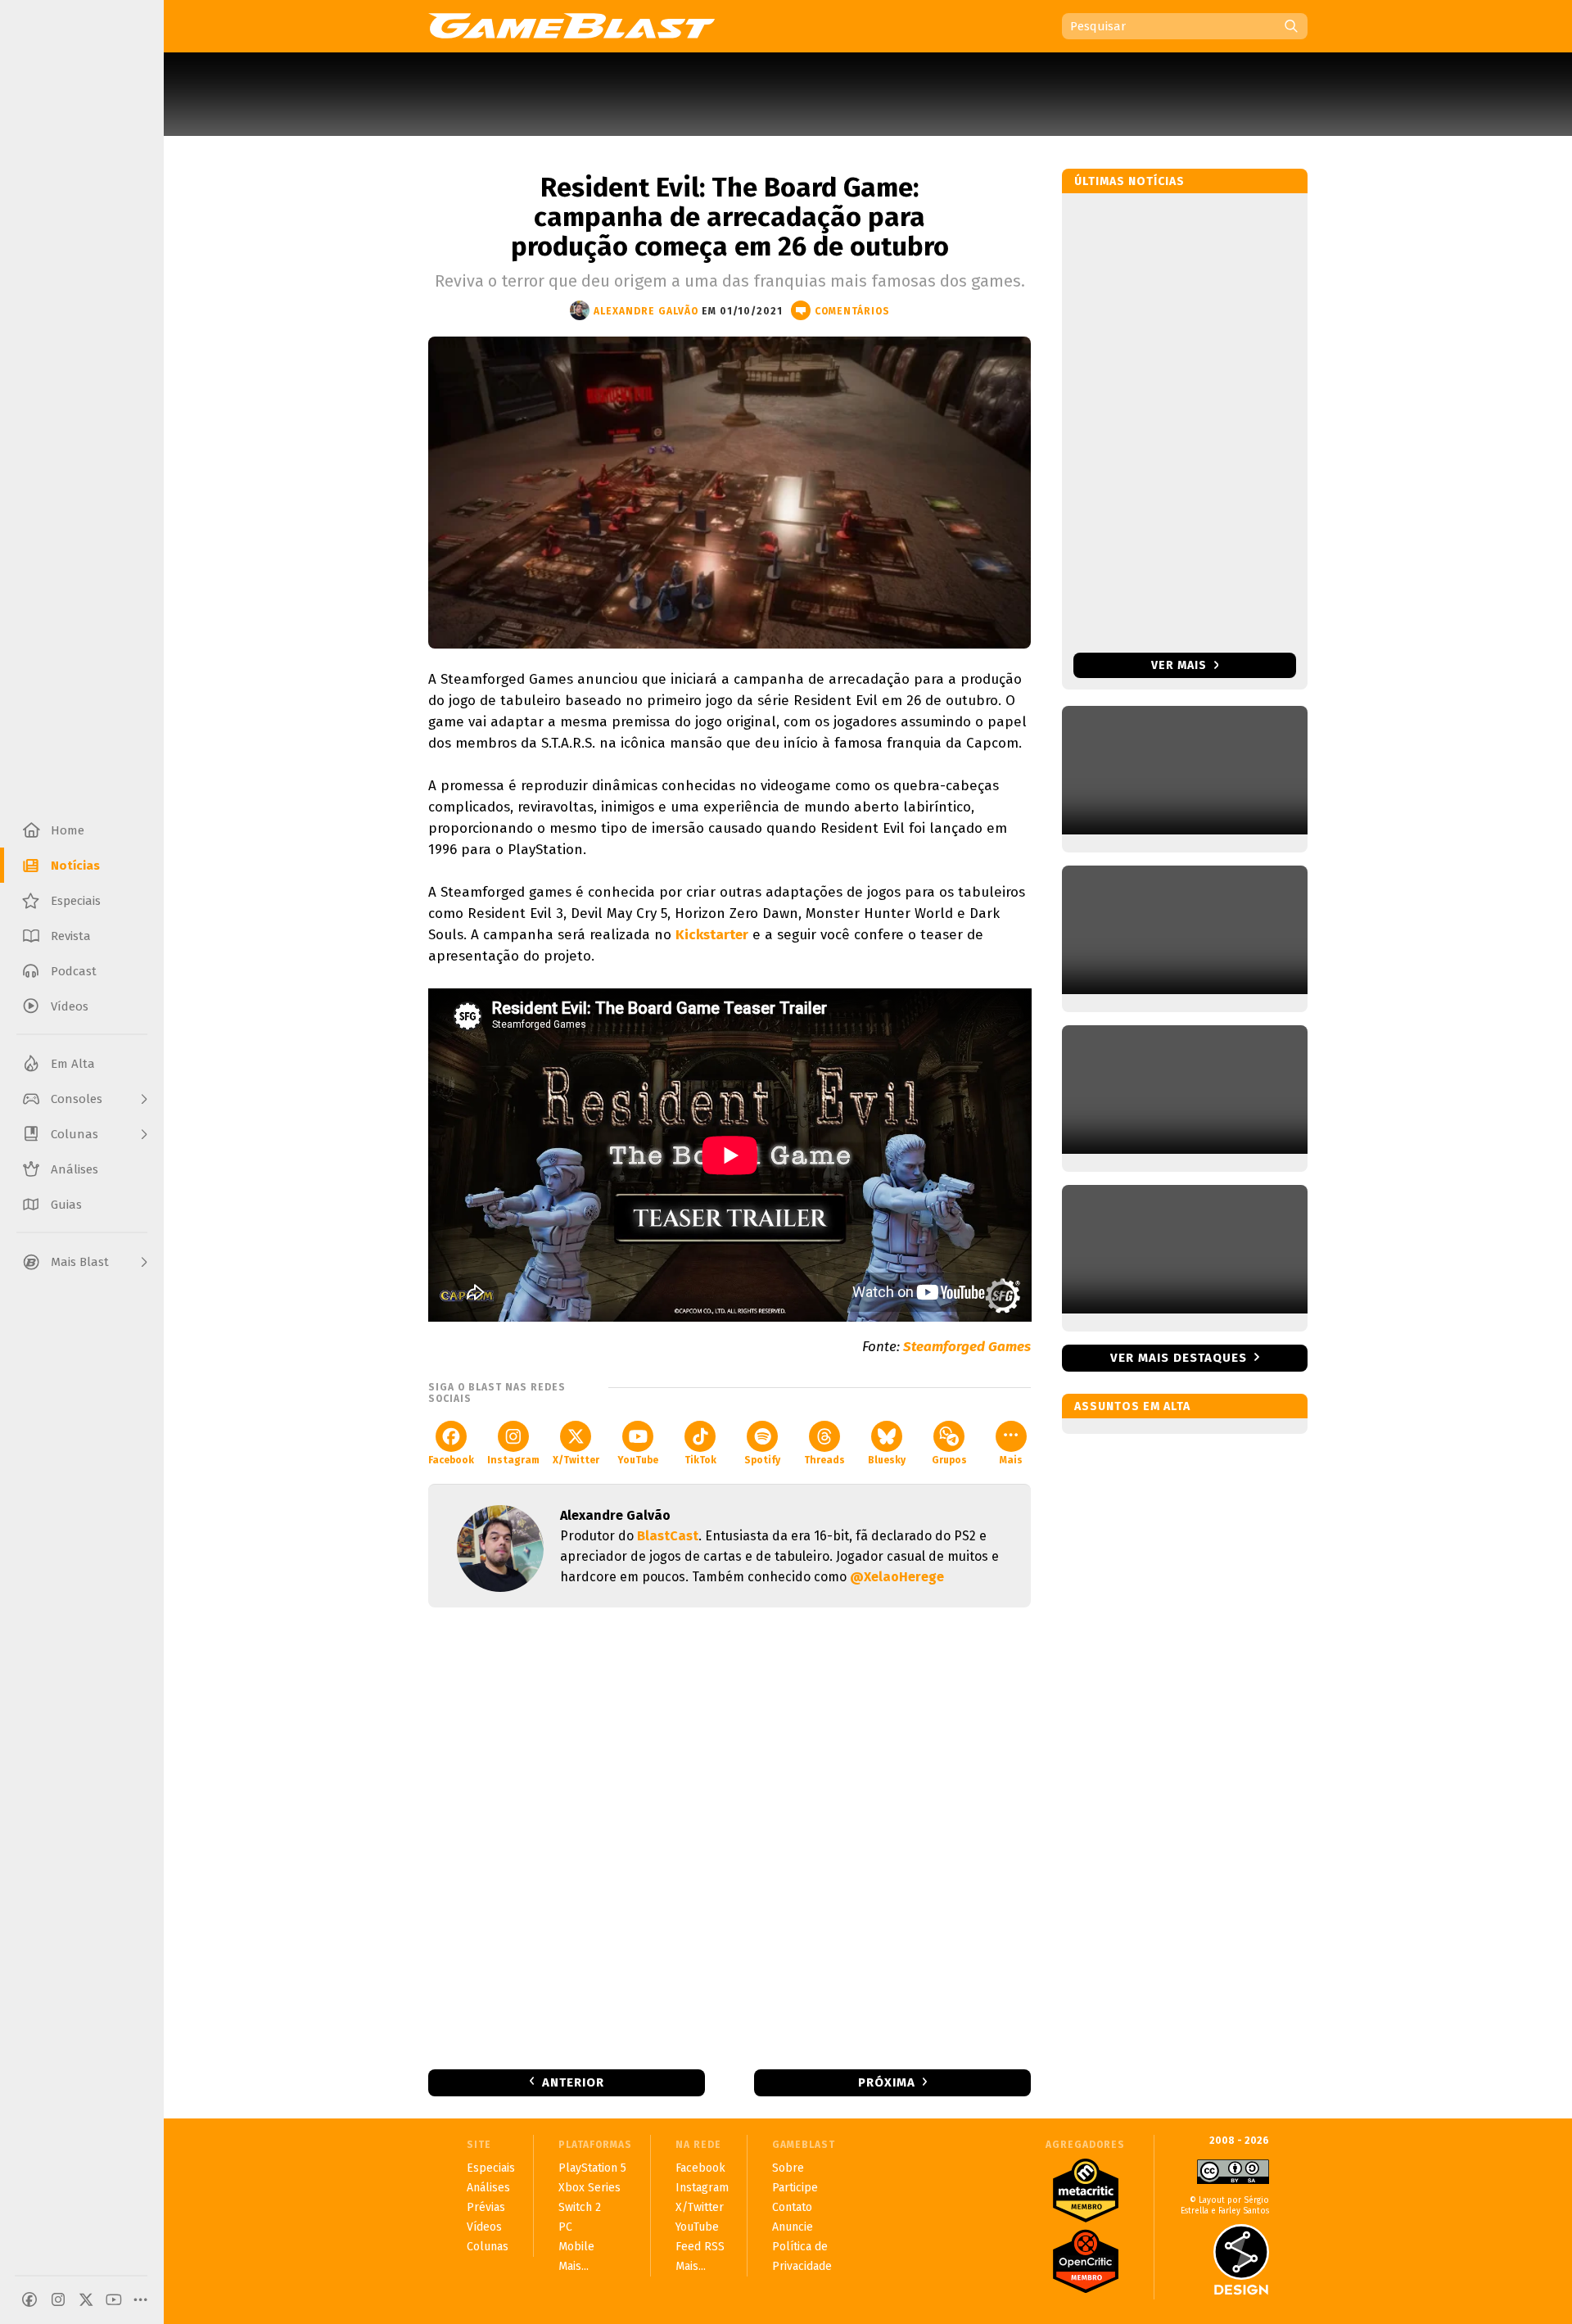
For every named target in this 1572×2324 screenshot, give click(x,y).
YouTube (638, 1460)
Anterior (573, 2082)
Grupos (949, 1460)
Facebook (451, 1460)
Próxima (887, 2082)
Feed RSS (700, 2247)
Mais (1011, 1460)
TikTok (700, 1460)
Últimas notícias (1129, 181)
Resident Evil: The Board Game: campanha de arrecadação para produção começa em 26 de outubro (730, 217)
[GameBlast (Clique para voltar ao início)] (571, 25)
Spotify (762, 1460)
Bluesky (887, 1460)
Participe (795, 2188)
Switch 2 (580, 2207)
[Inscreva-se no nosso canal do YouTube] (114, 2299)
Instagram (513, 1460)
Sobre (788, 2168)
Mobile (576, 2247)
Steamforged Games (967, 1347)
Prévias (486, 2207)
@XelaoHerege (897, 1577)
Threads (824, 1460)
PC (565, 2227)
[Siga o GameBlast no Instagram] (58, 2299)
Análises (488, 2188)
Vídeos (484, 2227)
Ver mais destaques (1179, 1358)
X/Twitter (576, 1460)
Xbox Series (589, 2188)
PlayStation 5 (592, 2168)
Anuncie (793, 2227)
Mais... (574, 2266)
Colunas (488, 2247)
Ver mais (1181, 665)
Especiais (491, 2168)
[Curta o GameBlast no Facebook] (29, 2299)
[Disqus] (730, 1837)
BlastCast (668, 1536)
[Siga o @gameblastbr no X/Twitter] (86, 2299)
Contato (792, 2207)
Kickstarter (712, 935)
